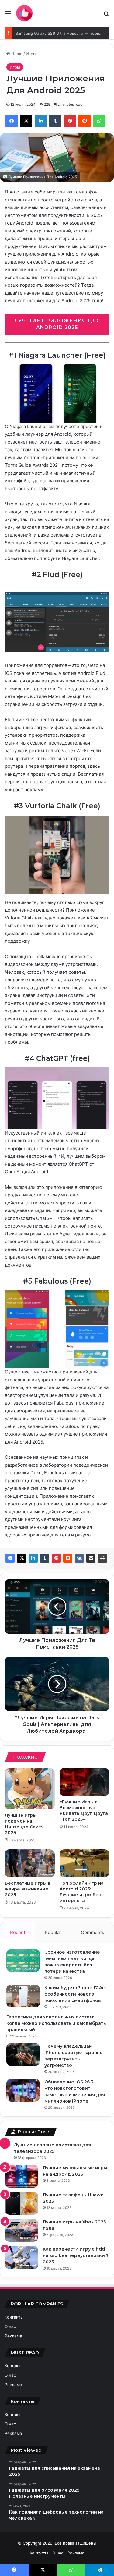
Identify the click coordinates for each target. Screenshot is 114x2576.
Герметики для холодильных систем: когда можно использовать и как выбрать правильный (56, 2023)
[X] (22, 1558)
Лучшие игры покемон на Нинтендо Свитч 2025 (24, 1824)
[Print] (102, 1558)
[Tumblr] (45, 1558)
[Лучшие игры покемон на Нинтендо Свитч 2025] (30, 1789)
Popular (53, 1932)
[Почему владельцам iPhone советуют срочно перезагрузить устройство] (23, 2055)
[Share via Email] (91, 1558)
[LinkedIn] (33, 1558)
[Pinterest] (56, 1558)
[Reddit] (68, 1558)
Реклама (13, 2336)
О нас (10, 2326)
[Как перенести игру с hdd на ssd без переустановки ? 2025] (22, 2257)
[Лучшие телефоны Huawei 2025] (22, 2203)
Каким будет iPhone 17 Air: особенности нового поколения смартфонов (75, 1994)
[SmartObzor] (24, 13)
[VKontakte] (79, 1558)
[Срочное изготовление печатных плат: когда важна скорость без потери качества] (23, 1960)
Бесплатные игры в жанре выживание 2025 (28, 1889)
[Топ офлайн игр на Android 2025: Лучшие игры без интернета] (85, 1863)
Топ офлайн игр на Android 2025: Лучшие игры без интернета (82, 1892)
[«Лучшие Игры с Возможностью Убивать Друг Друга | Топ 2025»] (85, 1782)
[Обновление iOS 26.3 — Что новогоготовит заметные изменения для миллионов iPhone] (23, 2090)
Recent (18, 1932)
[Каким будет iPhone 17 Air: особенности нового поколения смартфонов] (23, 1996)
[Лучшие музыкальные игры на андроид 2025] (22, 2176)
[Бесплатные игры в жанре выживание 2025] (30, 1863)
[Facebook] (10, 1558)
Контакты (14, 2317)
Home (16, 54)
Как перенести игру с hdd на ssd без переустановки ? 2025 (76, 2255)
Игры (31, 54)
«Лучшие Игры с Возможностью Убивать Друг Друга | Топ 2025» (84, 1811)
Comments (93, 1932)
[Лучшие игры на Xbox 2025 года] (22, 2230)
